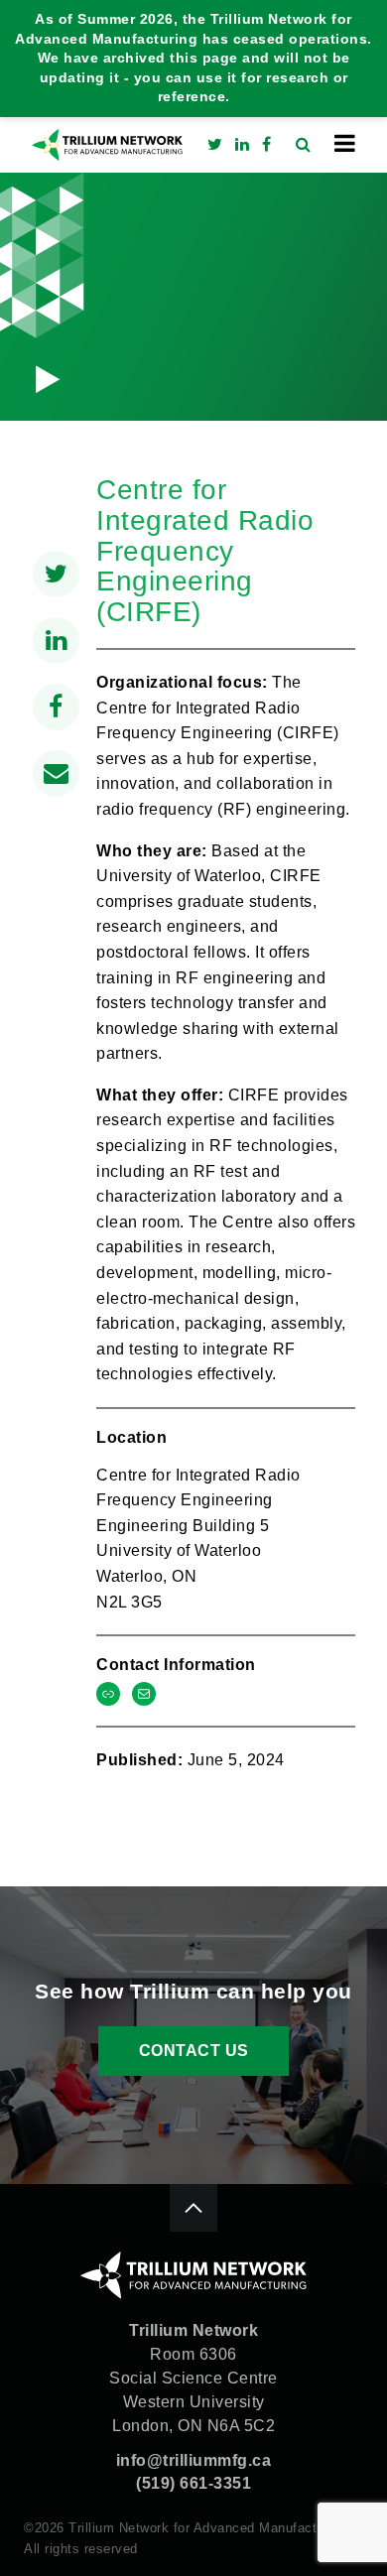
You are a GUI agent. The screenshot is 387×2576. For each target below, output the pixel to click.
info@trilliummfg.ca (194, 2460)
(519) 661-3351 (193, 2483)
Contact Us (194, 2051)
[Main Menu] (345, 143)
